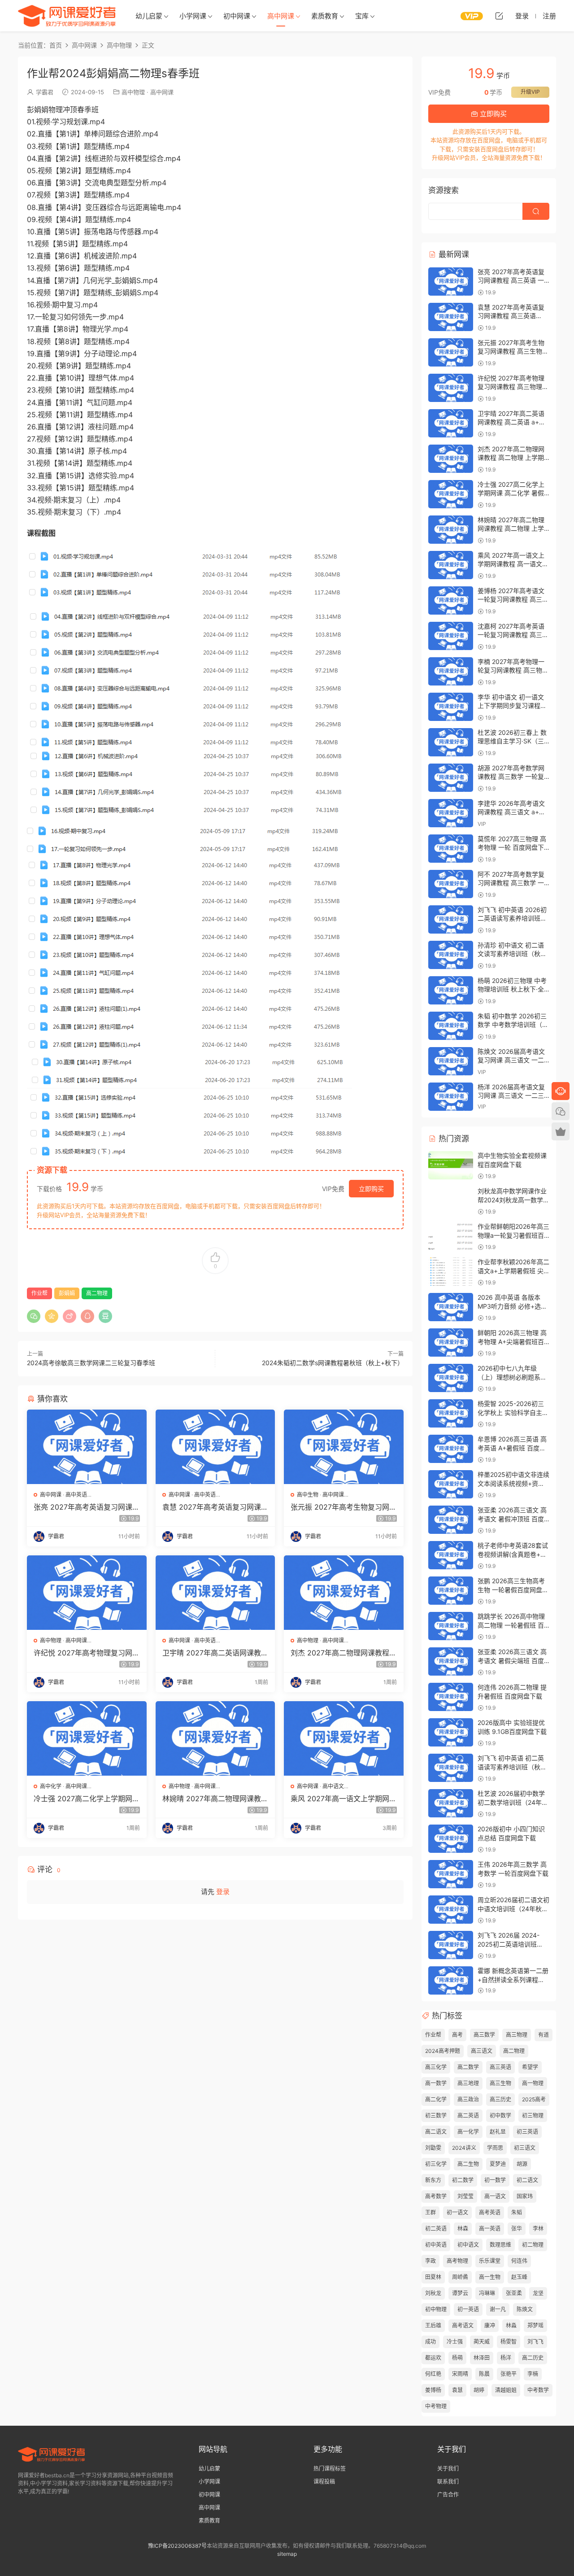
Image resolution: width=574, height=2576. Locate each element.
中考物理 (436, 2406)
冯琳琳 (487, 2293)
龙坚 (538, 2293)
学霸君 (45, 92)
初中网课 (237, 16)
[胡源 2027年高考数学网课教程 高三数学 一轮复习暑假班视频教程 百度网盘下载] (451, 778)
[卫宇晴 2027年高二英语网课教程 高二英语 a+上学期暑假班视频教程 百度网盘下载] (215, 1593)
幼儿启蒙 (149, 16)
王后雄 (433, 2325)
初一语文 (457, 2212)
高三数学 (484, 2035)
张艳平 (509, 2374)
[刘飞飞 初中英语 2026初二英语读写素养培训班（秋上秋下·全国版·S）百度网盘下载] (451, 919)
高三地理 (468, 2083)
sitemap (287, 2554)
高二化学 (436, 2099)
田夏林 (433, 2277)
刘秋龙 (433, 2293)
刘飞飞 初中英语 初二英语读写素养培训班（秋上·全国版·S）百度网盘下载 (513, 1767)
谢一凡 (498, 2309)
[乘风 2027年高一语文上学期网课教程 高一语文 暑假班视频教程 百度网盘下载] (344, 1738)
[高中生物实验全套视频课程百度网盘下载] (451, 1165)
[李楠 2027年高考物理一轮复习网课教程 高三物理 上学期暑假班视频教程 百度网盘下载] (451, 671)
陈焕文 (525, 2309)
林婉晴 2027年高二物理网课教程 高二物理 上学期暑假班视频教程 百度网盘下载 (215, 1799)
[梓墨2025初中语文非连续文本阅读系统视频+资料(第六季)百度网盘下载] (451, 1484)
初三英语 (527, 2132)
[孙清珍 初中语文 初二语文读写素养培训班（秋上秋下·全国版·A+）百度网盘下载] (451, 955)
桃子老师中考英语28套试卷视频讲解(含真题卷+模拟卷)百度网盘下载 (513, 1554)
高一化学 (468, 2132)
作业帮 (39, 1293)
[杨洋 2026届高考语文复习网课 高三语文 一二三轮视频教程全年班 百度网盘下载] (451, 1097)
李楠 (533, 2374)
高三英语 (500, 2067)
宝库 (362, 16)
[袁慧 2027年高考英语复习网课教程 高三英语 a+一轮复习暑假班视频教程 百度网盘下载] (215, 1447)
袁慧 (457, 2390)
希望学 (530, 2067)
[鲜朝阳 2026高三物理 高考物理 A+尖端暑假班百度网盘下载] (451, 1343)
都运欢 (433, 2358)
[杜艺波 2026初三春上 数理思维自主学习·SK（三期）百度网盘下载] (451, 742)
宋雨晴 (460, 2374)
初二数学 (463, 2180)
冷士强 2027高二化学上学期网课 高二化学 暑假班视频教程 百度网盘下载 (87, 1799)
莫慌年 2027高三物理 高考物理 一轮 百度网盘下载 (512, 847)
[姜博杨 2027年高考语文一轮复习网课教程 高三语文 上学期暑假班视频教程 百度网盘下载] (451, 600)
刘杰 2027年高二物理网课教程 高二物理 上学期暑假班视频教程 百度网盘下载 (342, 1653)
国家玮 (525, 2196)
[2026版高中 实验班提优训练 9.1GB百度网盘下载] (451, 1732)
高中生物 (308, 1495)
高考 (457, 2035)
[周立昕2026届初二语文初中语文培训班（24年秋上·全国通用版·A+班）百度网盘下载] (451, 1910)
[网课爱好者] (67, 16)
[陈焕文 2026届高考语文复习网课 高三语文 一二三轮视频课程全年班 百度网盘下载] (451, 1061)
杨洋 (506, 2358)
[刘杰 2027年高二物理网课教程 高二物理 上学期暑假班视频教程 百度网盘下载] (344, 1593)
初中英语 (436, 2245)
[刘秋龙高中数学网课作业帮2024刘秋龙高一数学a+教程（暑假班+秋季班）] (451, 1201)
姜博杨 (433, 2390)
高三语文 (482, 2051)
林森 (463, 2229)
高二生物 (468, 2164)
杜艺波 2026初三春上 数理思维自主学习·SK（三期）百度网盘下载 (512, 741)
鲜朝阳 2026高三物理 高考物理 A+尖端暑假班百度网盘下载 (512, 1341)
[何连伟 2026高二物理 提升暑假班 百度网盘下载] (451, 1697)
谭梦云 (460, 2293)
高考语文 (463, 2325)
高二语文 (436, 2132)
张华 (517, 2229)
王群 (430, 2212)
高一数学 (436, 2083)
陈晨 (484, 2374)
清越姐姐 (506, 2390)
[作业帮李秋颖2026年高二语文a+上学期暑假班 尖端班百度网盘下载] (451, 1272)
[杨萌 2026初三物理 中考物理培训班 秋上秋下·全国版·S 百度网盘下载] (451, 990)
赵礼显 (498, 2132)
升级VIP (530, 92)
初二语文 (527, 2180)
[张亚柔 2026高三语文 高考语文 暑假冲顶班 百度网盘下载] (451, 1520)
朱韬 (517, 2212)
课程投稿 (324, 2482)
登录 (223, 1892)
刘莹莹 (465, 2196)
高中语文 (333, 1786)
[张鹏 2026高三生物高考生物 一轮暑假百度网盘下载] (451, 1591)
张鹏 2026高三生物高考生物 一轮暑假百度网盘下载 (513, 1589)
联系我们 (448, 2482)
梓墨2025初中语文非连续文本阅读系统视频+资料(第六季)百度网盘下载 (513, 1483)
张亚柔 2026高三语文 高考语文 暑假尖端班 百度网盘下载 (512, 1660)
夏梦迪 (498, 2164)
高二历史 (533, 2358)
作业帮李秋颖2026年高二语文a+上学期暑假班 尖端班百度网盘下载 (513, 1271)
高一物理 (533, 2083)
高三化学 (436, 2067)
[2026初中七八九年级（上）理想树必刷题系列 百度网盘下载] (451, 1378)
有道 (544, 2035)
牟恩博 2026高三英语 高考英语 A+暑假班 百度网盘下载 (512, 1448)
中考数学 (538, 2390)
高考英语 (490, 2212)
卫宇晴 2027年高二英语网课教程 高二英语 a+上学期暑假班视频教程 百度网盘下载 (215, 1653)
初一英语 (468, 2309)
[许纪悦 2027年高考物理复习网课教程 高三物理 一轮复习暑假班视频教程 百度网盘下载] (87, 1593)
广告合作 (448, 2495)
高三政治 (468, 2099)
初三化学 (436, 2164)
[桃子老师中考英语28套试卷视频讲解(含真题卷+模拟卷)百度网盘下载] (451, 1555)
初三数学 (436, 2115)
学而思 (495, 2148)
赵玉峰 (519, 2277)
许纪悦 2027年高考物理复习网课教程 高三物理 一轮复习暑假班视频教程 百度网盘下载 (87, 1653)
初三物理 (533, 2115)
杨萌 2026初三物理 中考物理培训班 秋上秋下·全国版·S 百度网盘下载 (512, 989)
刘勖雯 (433, 2148)
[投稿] (499, 16)
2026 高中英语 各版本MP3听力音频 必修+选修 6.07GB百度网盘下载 (512, 1306)
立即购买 (371, 1189)
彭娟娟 (67, 1293)
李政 (430, 2261)
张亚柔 (514, 2293)
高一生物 (490, 2277)
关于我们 (448, 2469)
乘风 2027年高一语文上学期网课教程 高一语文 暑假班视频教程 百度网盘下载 (344, 1799)
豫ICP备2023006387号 (177, 2546)
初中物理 (436, 2309)
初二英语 (436, 2229)
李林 (538, 2229)
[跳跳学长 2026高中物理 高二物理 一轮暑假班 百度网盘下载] (451, 1626)
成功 (430, 2342)
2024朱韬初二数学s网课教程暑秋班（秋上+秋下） (333, 1363)
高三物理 (517, 2035)
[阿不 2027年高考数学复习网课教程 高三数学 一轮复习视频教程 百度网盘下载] (451, 884)
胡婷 (479, 2390)
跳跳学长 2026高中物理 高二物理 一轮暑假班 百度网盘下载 (511, 1625)
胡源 (522, 2164)
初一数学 (495, 2180)
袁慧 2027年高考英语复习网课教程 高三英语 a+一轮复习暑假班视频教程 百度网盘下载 (215, 1507)
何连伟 (519, 2261)
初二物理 (533, 2245)
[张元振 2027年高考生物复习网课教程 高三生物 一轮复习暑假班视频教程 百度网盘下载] (344, 1447)
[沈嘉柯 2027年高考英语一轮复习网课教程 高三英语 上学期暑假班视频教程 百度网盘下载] (451, 636)
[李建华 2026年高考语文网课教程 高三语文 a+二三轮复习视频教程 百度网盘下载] (451, 813)
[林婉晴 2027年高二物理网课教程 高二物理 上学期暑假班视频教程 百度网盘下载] (215, 1738)
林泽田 (482, 2358)
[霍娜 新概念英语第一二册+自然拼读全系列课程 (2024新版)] (451, 1980)
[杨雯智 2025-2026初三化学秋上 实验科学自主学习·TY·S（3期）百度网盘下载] (451, 1413)
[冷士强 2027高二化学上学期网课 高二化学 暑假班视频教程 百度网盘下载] (87, 1738)
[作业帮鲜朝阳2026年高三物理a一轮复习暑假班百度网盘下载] (451, 1236)
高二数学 (468, 2067)
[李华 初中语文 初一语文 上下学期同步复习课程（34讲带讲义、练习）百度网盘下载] (451, 707)
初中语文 (468, 2245)
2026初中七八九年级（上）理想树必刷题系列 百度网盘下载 (512, 1377)
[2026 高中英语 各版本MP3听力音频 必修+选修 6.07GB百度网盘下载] (451, 1307)
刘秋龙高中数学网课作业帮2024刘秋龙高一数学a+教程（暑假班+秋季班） (515, 1200)
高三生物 (500, 2083)
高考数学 (436, 2196)
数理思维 (500, 2245)
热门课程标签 (330, 2469)
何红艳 (433, 2374)
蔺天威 (482, 2342)
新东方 (433, 2180)
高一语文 (495, 2196)
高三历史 (500, 2099)
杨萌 (457, 2358)
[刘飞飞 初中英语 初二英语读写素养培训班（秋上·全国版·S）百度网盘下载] (451, 1768)
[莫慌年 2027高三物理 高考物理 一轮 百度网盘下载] (451, 849)
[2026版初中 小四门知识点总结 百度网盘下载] (451, 1839)
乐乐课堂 (490, 2261)
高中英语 (76, 1495)
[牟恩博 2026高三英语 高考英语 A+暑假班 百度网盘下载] (451, 1449)
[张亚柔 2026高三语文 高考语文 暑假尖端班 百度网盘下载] (451, 1661)
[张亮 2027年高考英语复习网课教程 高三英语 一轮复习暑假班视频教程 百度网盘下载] (87, 1447)
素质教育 (325, 16)
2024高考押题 (443, 2051)
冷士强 (455, 2342)
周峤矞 (460, 2277)
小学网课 (193, 16)
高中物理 (133, 92)
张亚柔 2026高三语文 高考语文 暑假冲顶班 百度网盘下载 (512, 1519)
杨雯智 (509, 2342)
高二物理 (97, 1293)
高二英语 (468, 2115)
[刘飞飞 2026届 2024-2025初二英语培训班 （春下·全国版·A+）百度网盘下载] (451, 1945)
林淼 (511, 2325)
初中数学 (500, 2115)
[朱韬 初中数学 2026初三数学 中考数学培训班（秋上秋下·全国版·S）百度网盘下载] (451, 1026)
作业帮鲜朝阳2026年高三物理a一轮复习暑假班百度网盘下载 (513, 1235)
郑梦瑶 (535, 2325)
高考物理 (457, 2261)
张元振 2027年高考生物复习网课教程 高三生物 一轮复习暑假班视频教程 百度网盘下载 (344, 1507)
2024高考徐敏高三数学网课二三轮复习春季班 (91, 1363)
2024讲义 (464, 2148)
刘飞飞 (535, 2342)
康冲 (490, 2325)
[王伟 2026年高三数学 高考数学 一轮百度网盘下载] (451, 1874)
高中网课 (281, 16)
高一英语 (490, 2229)
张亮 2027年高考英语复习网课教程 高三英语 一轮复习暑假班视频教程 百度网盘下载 (87, 1507)
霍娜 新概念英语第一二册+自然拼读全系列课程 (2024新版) (513, 1979)
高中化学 (51, 1786)
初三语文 (525, 2148)
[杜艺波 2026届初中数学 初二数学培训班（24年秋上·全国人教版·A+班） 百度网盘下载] (451, 1803)
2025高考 (534, 2099)
